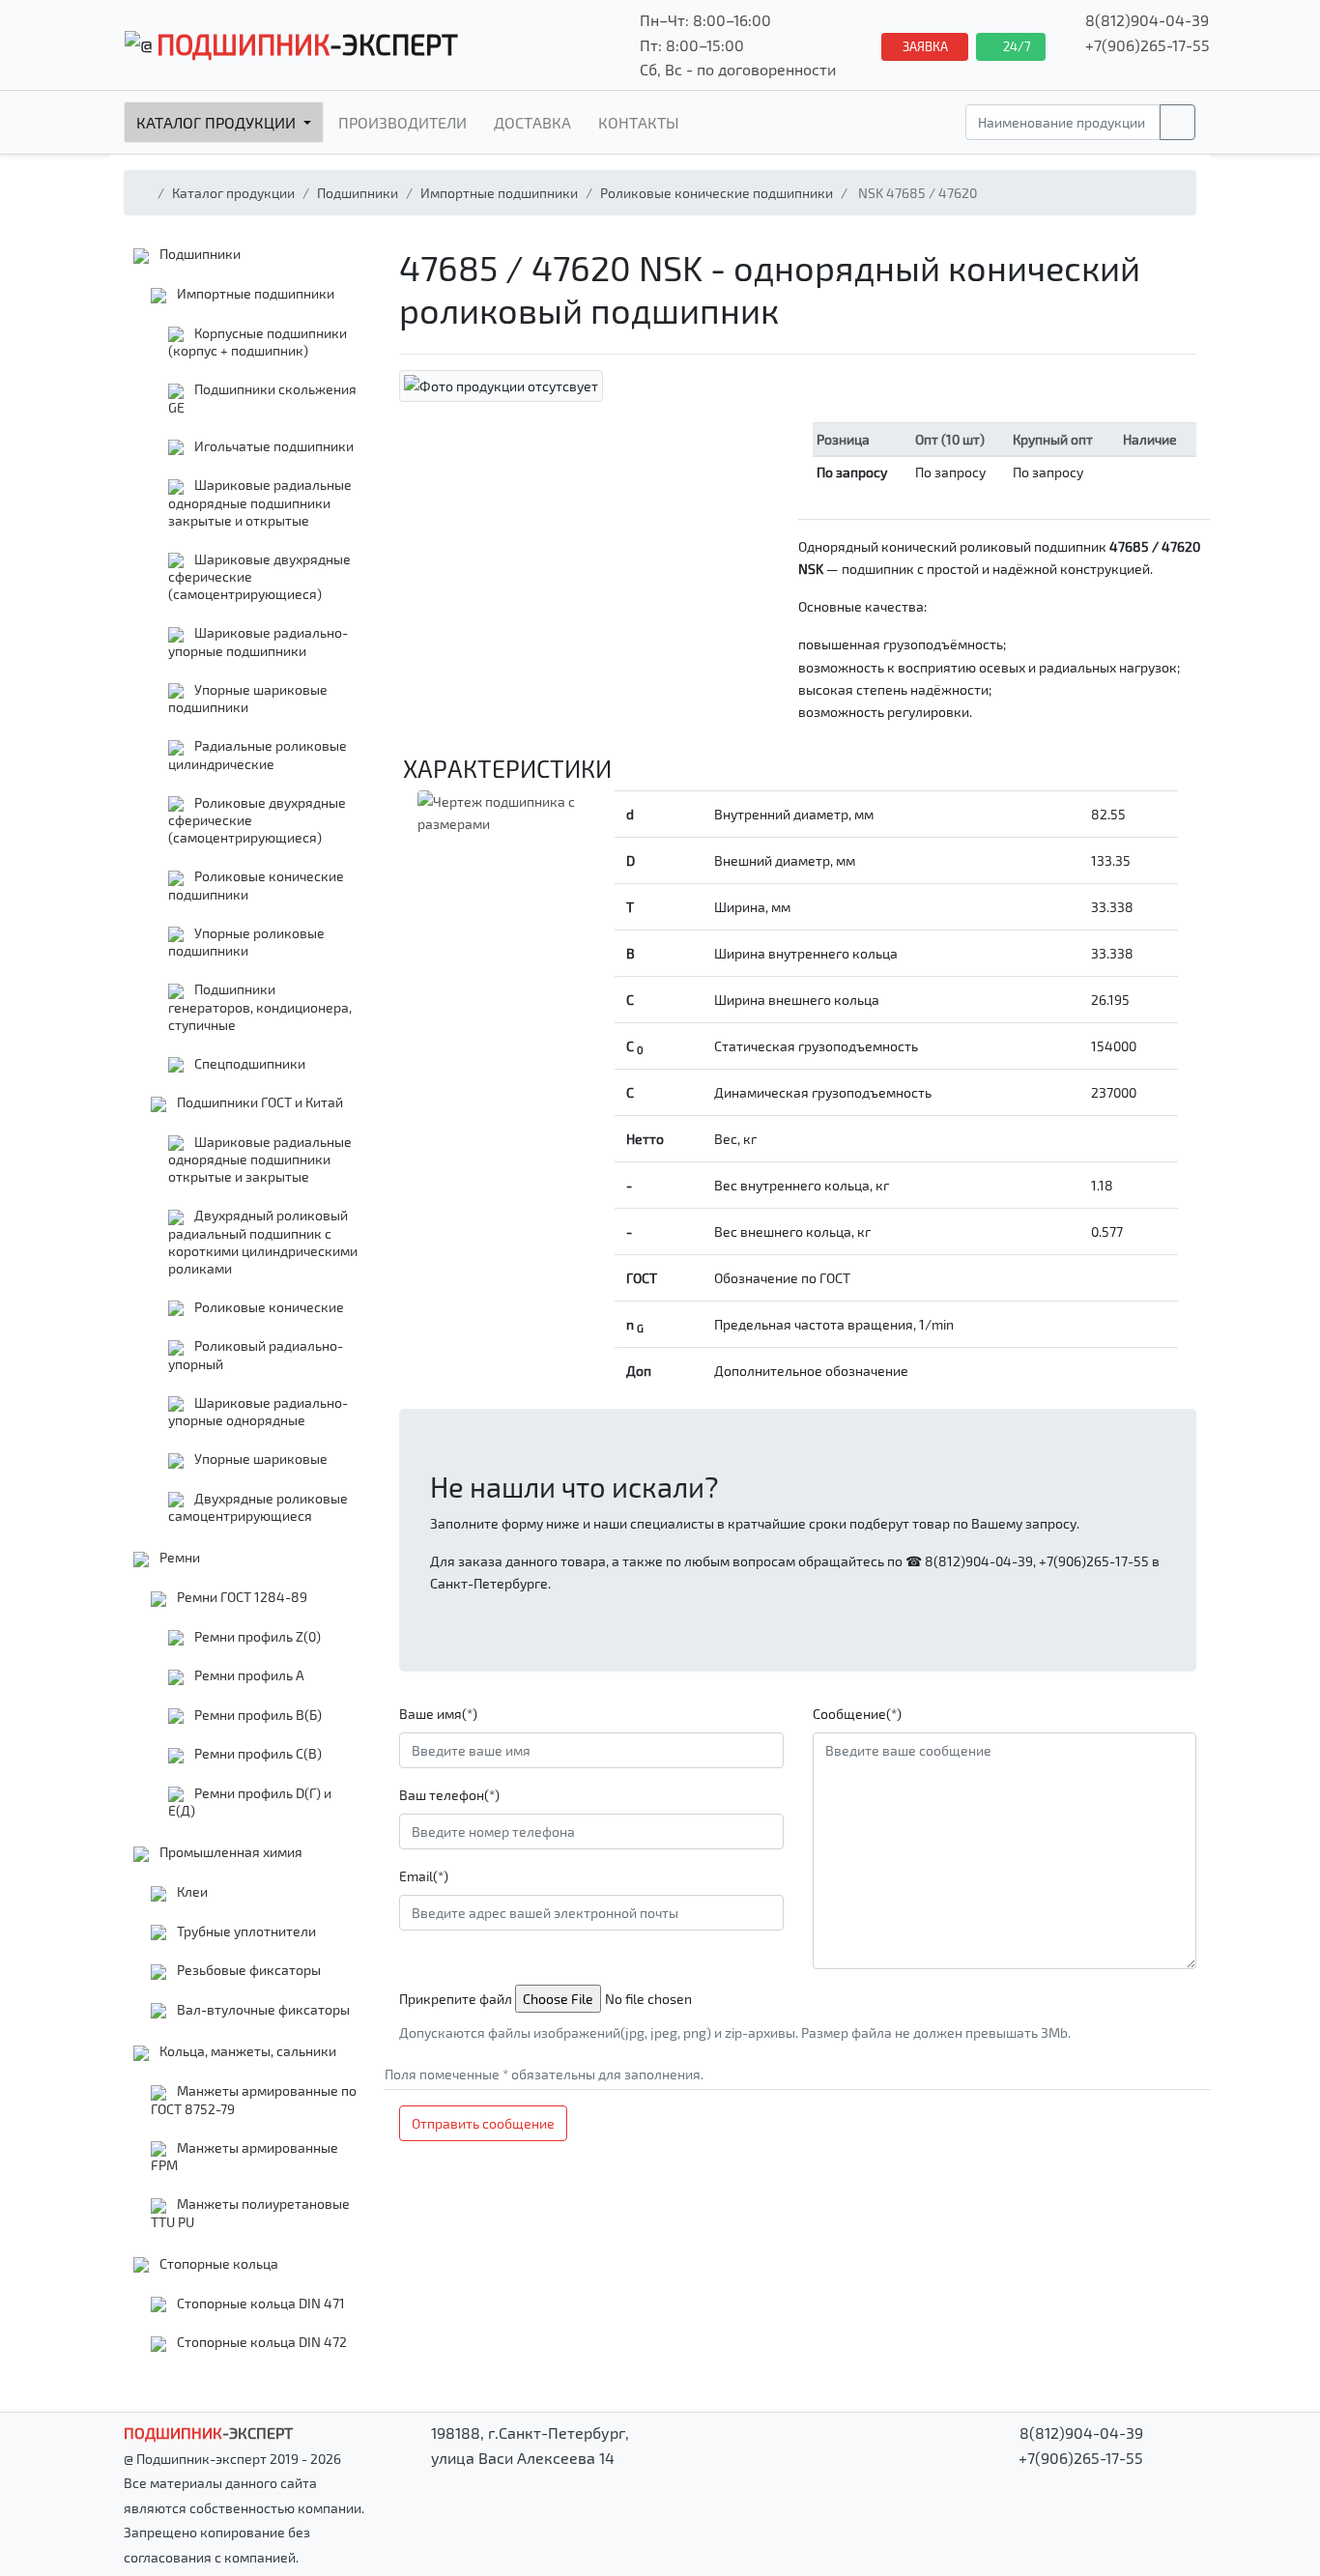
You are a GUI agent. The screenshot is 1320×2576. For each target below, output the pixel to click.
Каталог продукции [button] (218, 122)
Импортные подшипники (499, 193)
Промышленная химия (230, 1852)
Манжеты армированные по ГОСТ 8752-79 (254, 2100)
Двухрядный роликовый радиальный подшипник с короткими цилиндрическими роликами (263, 1242)
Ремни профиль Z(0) (256, 1636)
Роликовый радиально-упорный (256, 1355)
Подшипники (358, 193)
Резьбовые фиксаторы (247, 1970)
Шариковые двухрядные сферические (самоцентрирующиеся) (259, 577)
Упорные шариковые (259, 1459)
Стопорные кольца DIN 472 (260, 2342)
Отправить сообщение (483, 2123)
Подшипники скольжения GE (262, 398)
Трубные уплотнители (245, 1931)
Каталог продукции (233, 193)
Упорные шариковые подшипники (248, 699)
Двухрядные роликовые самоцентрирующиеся (258, 1507)
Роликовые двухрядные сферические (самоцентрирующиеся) (257, 820)
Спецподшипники (248, 1063)
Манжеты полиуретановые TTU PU (250, 2213)
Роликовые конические (268, 1307)
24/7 (1016, 46)
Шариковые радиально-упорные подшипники (258, 642)
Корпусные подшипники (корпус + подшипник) (258, 342)
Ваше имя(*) (438, 1714)
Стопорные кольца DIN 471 (259, 2303)
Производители (402, 122)
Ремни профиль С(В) (257, 1753)
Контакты (639, 122)
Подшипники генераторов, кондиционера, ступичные (260, 1007)
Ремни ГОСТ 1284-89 (241, 1597)
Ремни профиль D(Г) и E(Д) (250, 1802)
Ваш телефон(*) (449, 1795)
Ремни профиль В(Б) (257, 1715)
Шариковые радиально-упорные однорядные (258, 1412)
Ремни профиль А (248, 1675)
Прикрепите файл (456, 1999)
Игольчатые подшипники (273, 446)
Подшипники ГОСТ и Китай (258, 1102)
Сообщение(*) (857, 1714)
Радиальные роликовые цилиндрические (258, 755)
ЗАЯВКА (925, 46)
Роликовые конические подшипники (717, 193)
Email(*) (424, 1876)
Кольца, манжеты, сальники (246, 2051)
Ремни (178, 1557)
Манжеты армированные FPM (244, 2157)
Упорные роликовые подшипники (246, 942)
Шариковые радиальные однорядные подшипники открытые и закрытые (260, 1159)
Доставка (532, 122)
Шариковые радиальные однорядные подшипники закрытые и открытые (260, 502)
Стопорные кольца (217, 2263)
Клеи (191, 1891)
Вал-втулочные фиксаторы (262, 2009)
